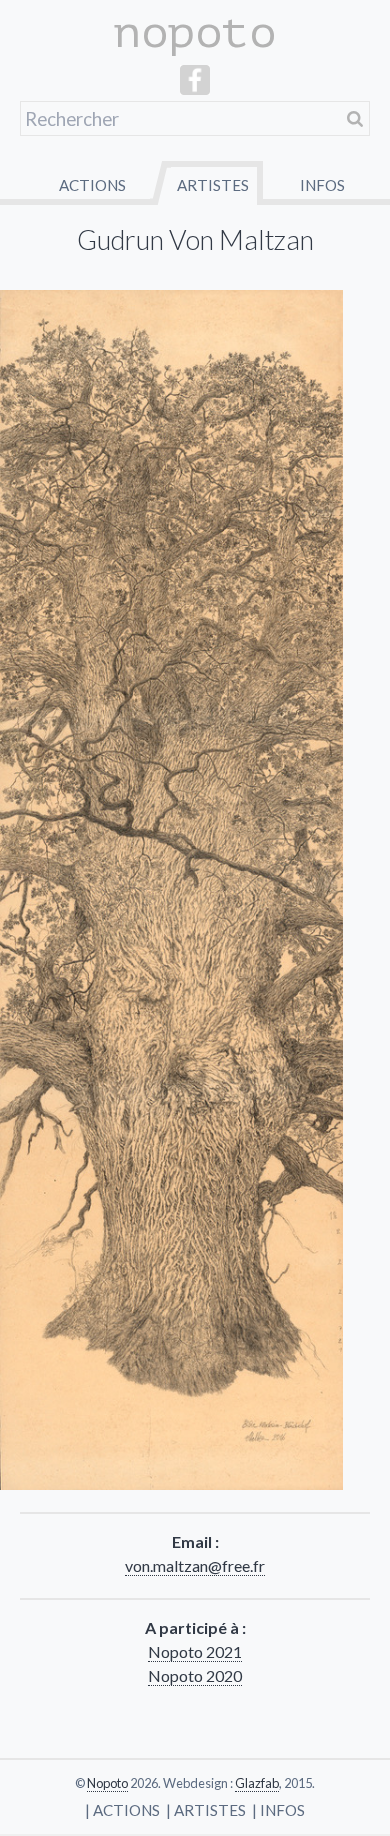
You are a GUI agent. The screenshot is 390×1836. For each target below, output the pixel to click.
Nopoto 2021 (195, 1651)
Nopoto (107, 1783)
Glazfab (257, 1783)
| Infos (278, 1810)
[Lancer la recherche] (355, 118)
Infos (322, 185)
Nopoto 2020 (195, 1675)
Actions (92, 185)
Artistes (213, 185)
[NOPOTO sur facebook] (195, 88)
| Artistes (206, 1810)
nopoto (195, 32)
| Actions (122, 1810)
